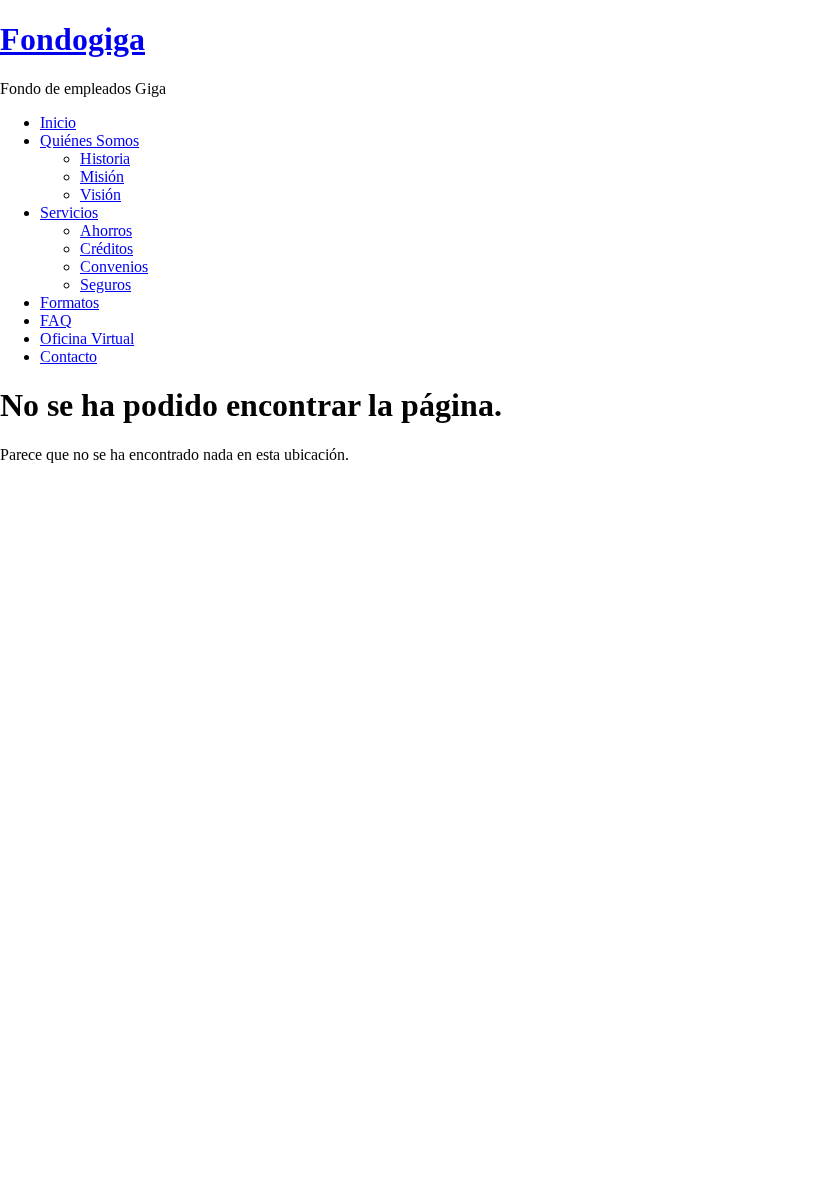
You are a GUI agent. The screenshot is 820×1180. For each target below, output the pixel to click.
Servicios (69, 212)
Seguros (105, 284)
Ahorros (106, 230)
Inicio (58, 122)
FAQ (56, 320)
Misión (102, 176)
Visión (100, 194)
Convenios (114, 266)
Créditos (106, 248)
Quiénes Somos (89, 140)
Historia (105, 158)
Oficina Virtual (87, 338)
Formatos (69, 302)
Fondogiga (72, 39)
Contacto (68, 356)
